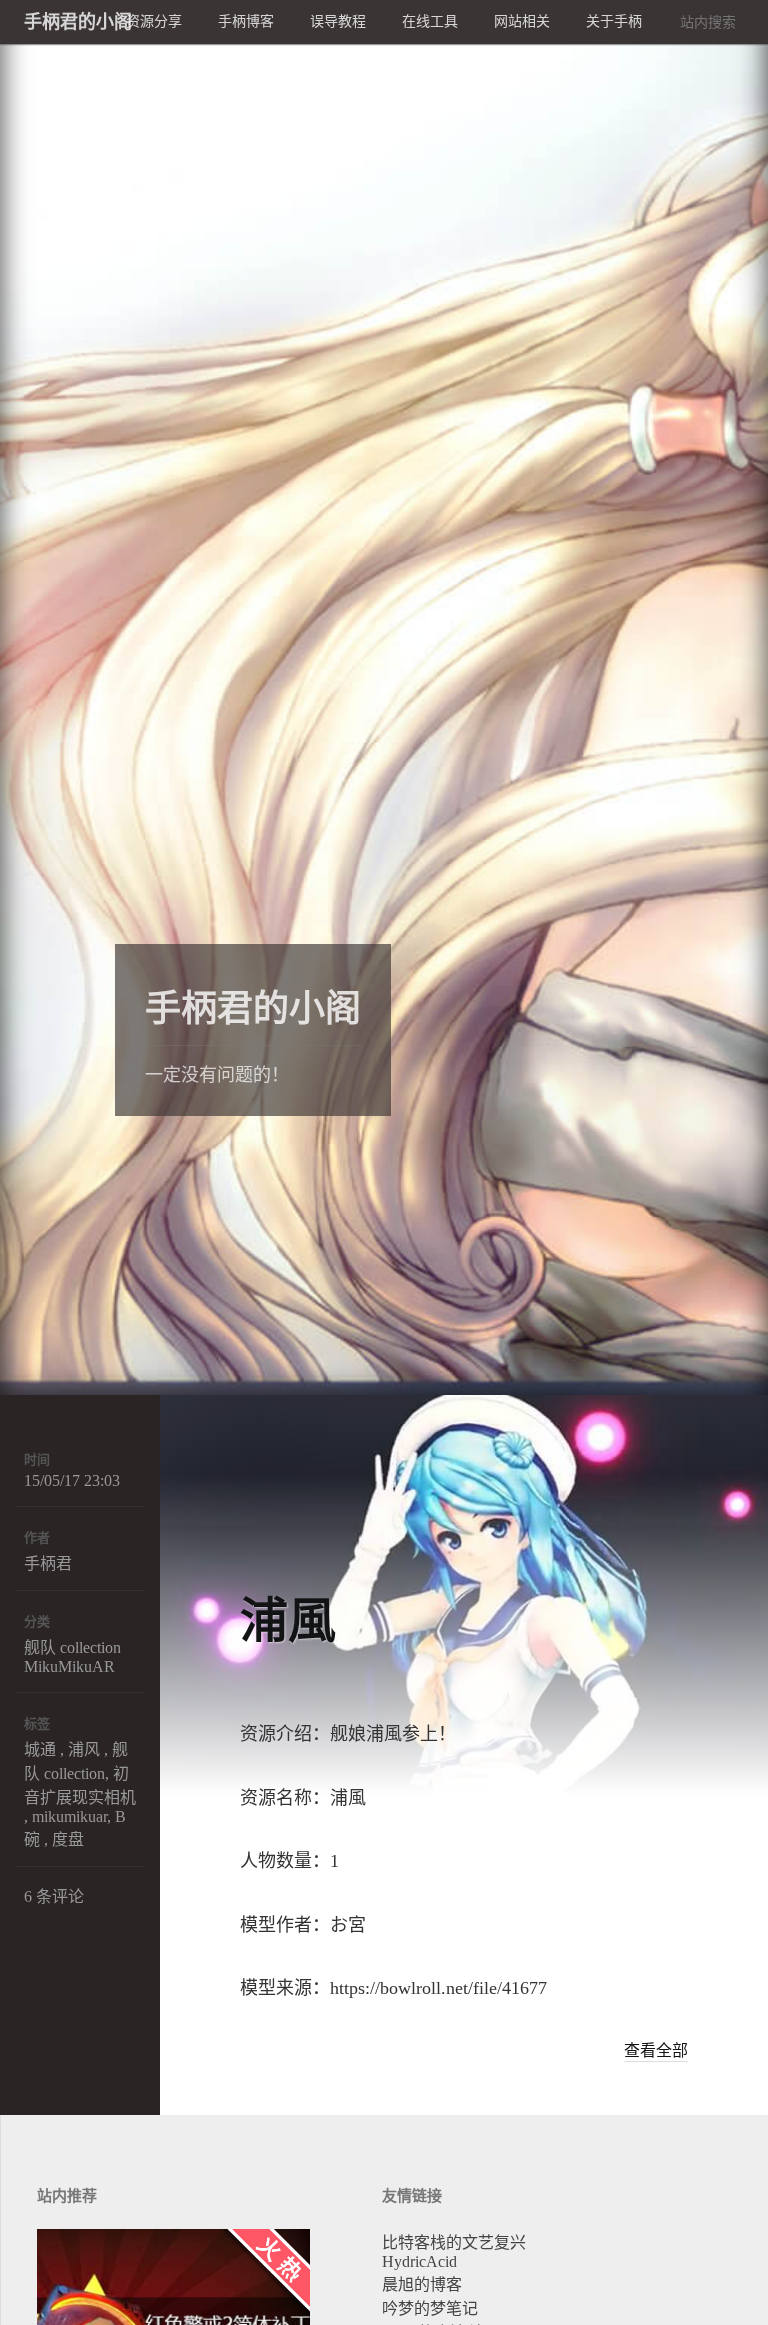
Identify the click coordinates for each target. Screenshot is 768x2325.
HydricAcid (419, 2261)
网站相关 (522, 21)
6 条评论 (54, 1896)
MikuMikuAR (69, 1666)
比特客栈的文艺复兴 (454, 2242)
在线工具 (430, 21)
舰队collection (72, 1647)
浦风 (84, 1749)
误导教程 (338, 21)
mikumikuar (69, 1816)
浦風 (288, 1620)
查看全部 (656, 2050)
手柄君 (48, 1563)
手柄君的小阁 (384, 25)
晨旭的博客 (422, 2284)
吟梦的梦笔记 (430, 2308)
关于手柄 (614, 21)
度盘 (68, 1839)
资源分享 (154, 21)
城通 (40, 1749)
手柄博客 (246, 21)
